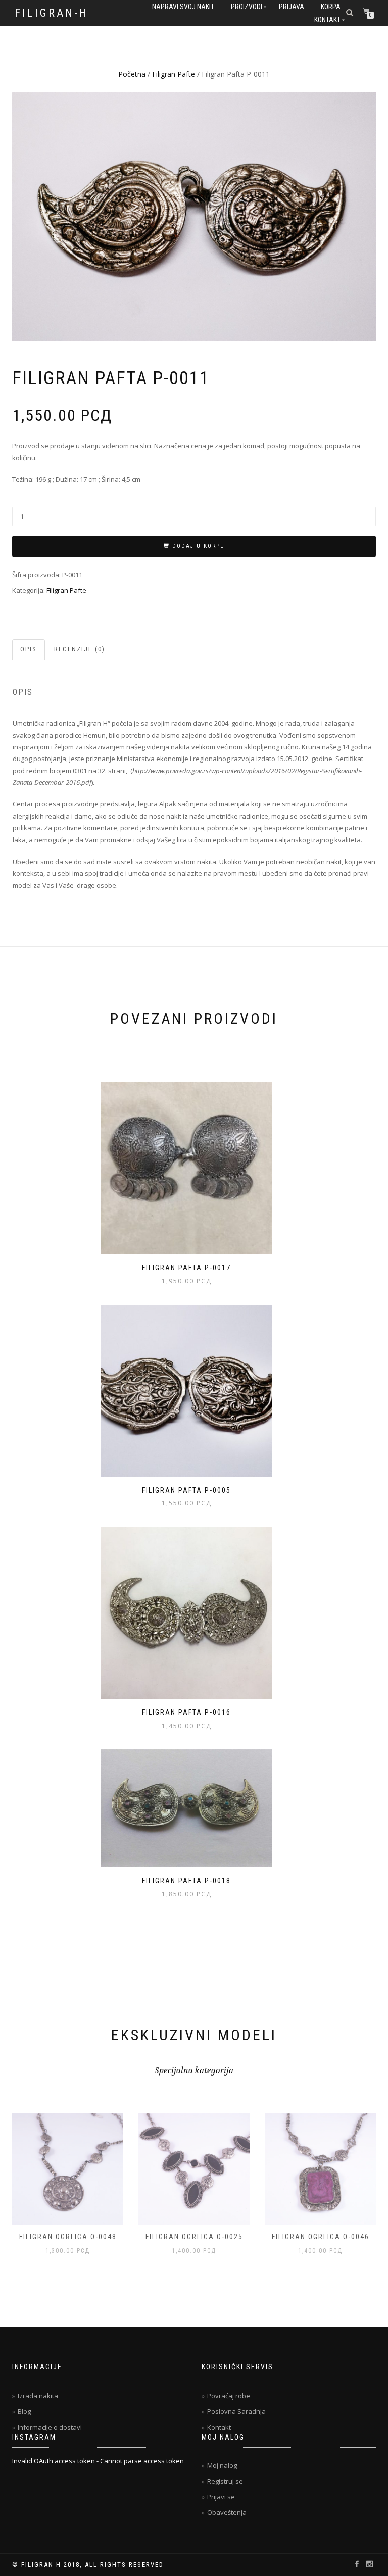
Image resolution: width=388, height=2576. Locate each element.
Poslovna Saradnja (236, 2411)
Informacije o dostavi (50, 2427)
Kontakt (327, 20)
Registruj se (225, 2481)
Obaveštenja (227, 2512)
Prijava (292, 7)
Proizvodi (247, 7)
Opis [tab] (29, 649)
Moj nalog (222, 2465)
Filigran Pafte (174, 74)
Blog (24, 2411)
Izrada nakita (38, 2396)
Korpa (331, 7)
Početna (132, 74)
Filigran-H (52, 13)
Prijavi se (221, 2497)
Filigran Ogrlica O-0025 (68, 2237)
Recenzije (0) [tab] (80, 649)
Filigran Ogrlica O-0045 (321, 2237)
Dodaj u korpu (199, 546)
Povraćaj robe (229, 2396)
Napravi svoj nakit (183, 7)
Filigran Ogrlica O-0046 (194, 2237)
